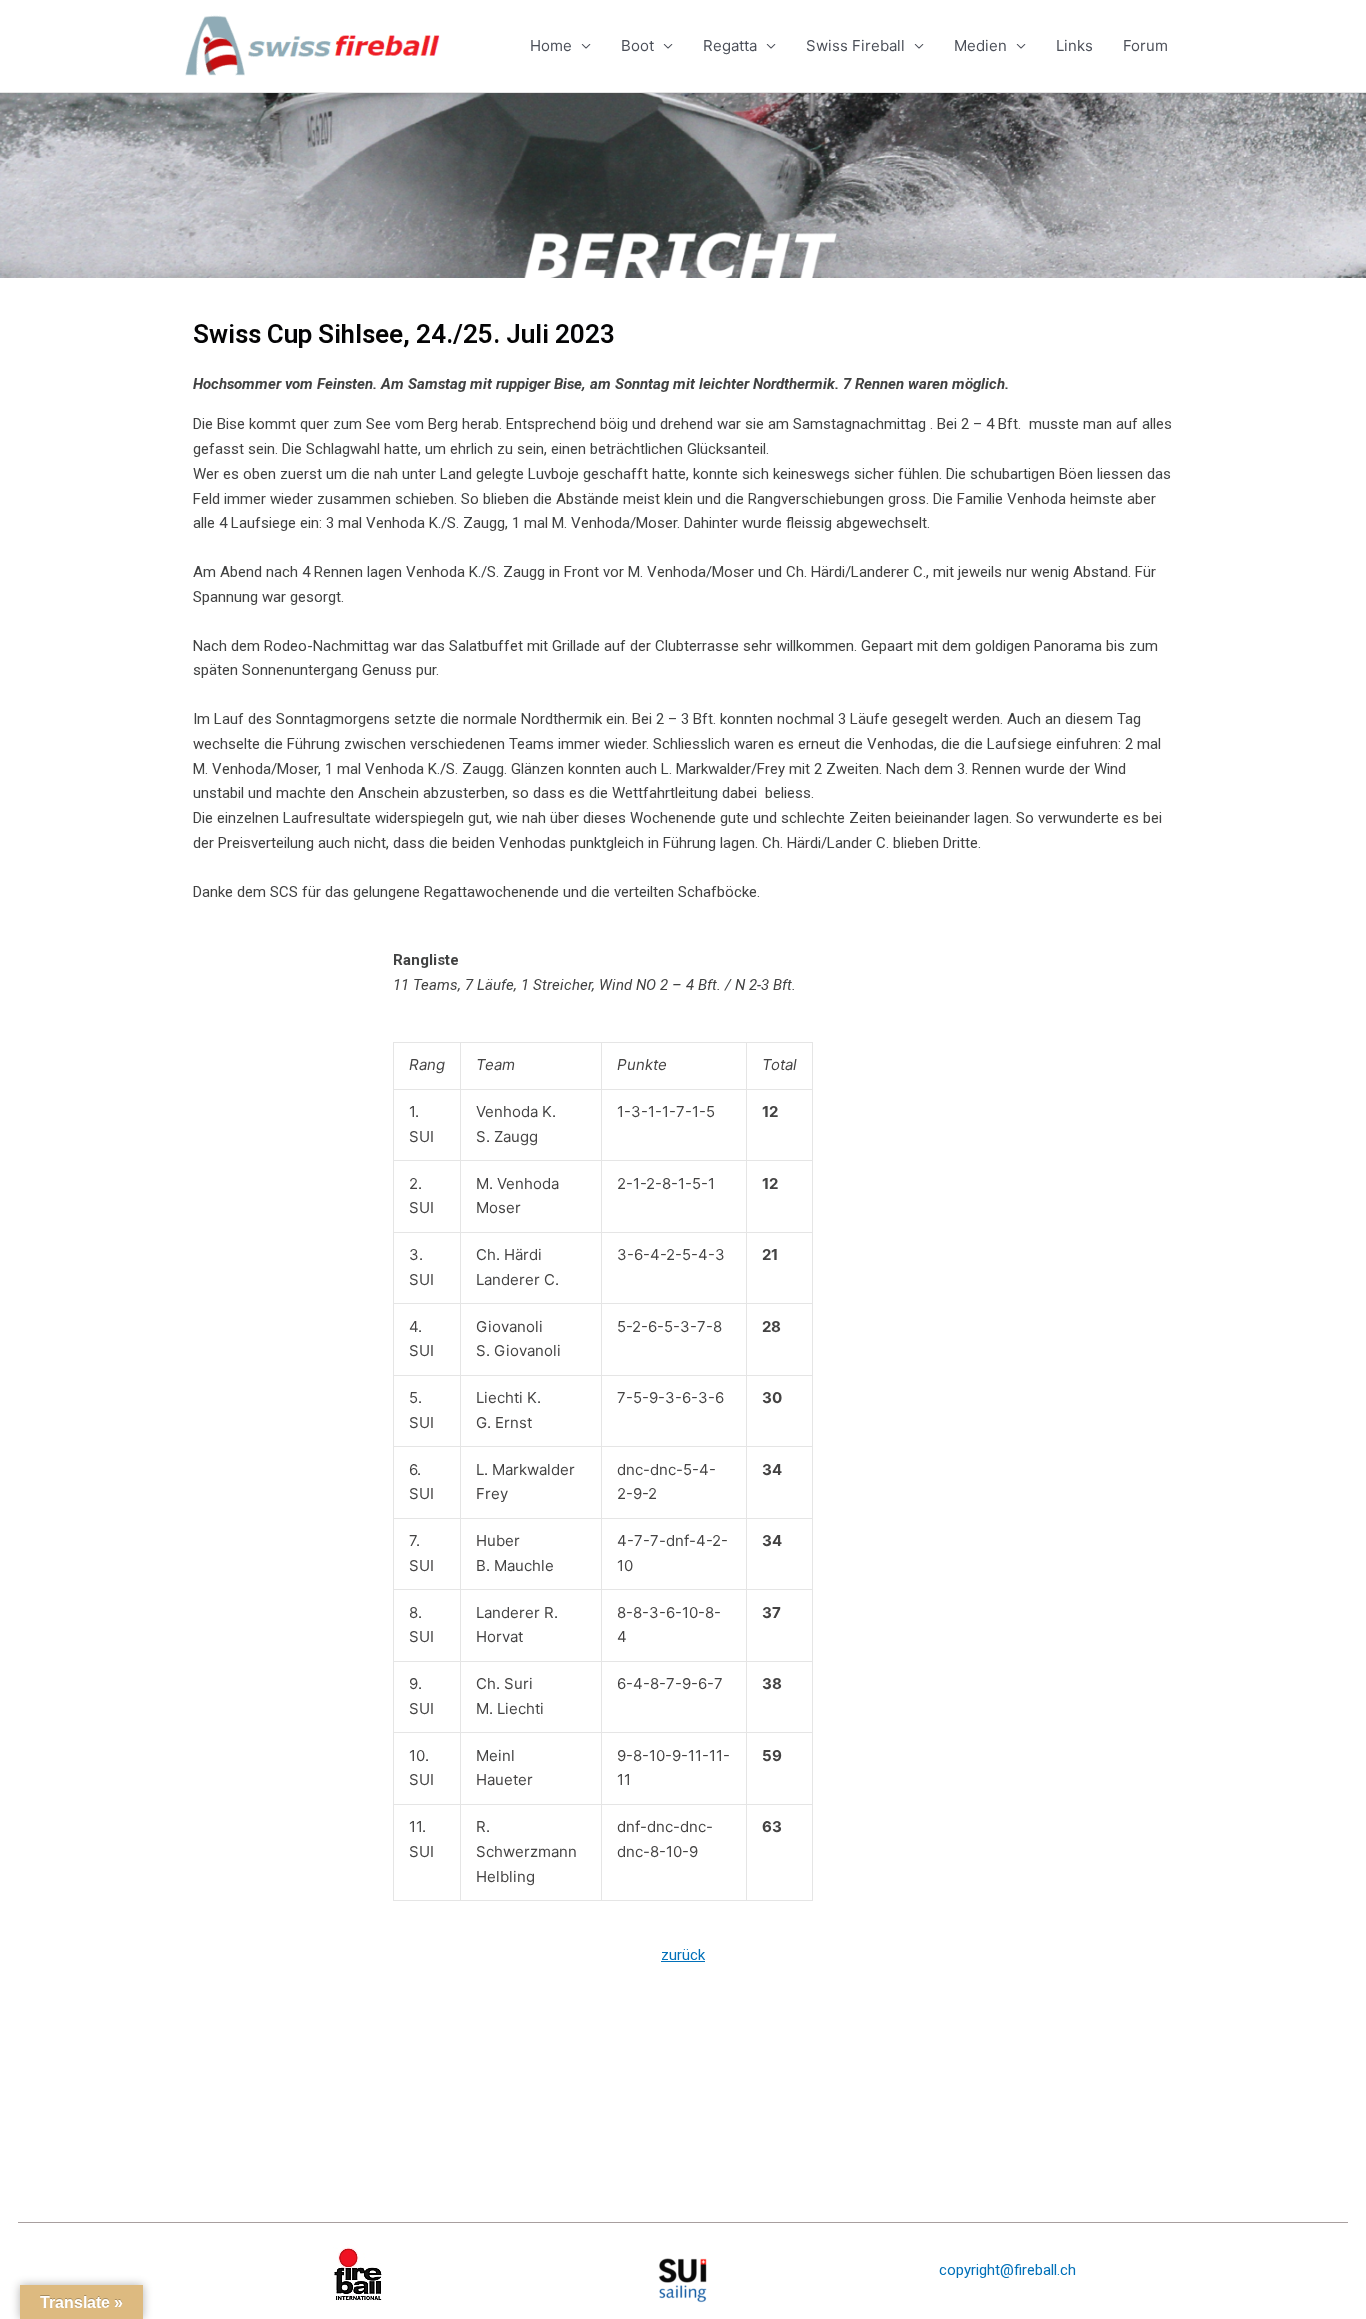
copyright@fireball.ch (1007, 2270)
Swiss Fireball (855, 45)
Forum (1145, 45)
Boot (637, 45)
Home (551, 45)
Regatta (730, 45)
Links (1074, 45)
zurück (683, 1955)
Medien (980, 45)
